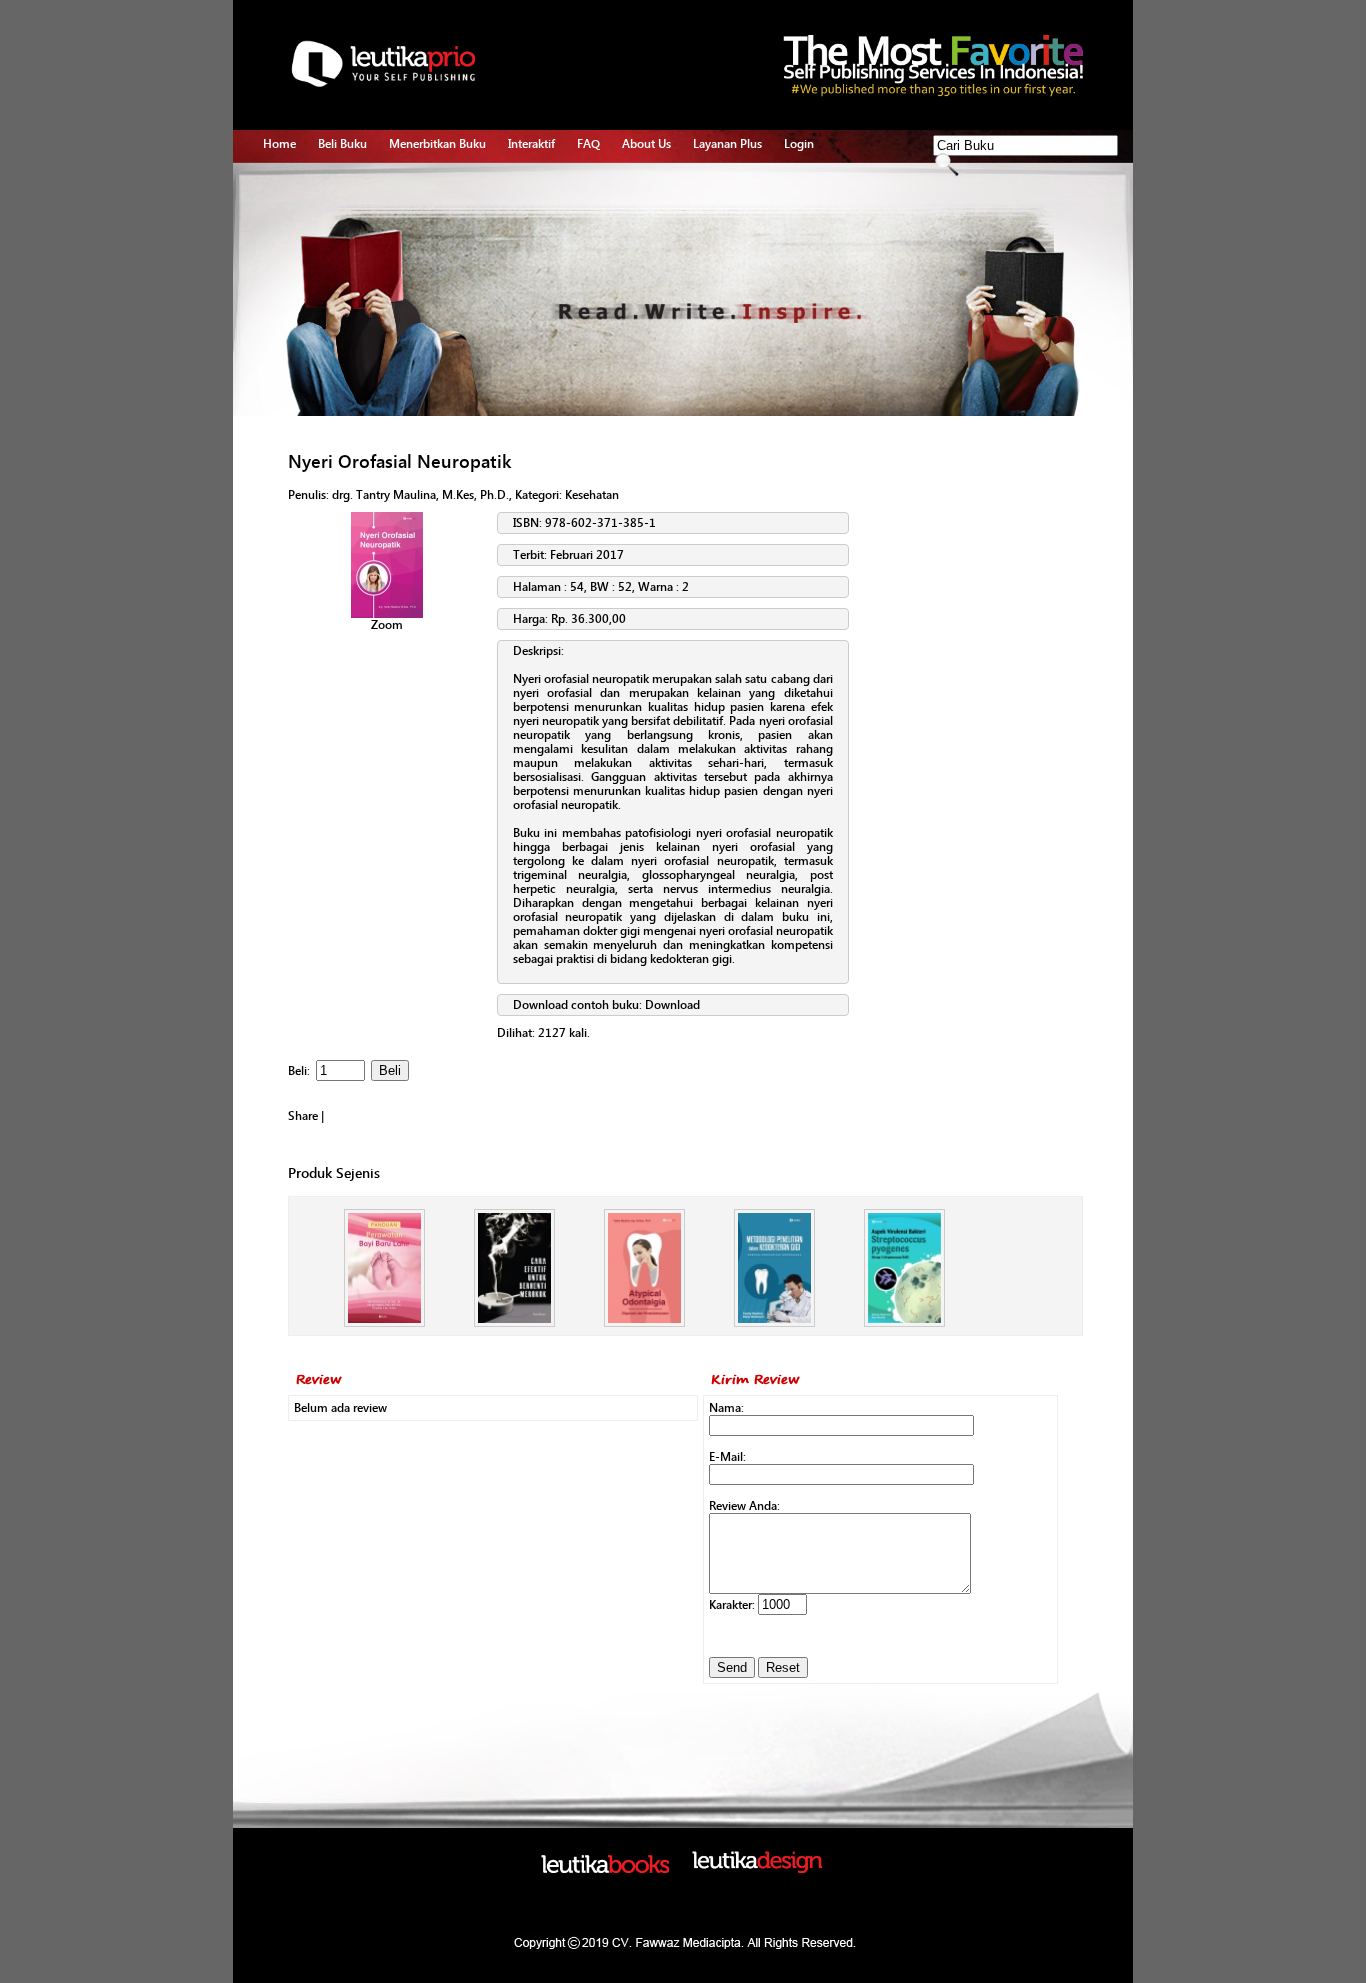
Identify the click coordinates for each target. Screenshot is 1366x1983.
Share (303, 1116)
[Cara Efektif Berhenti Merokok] (514, 1323)
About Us (646, 144)
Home (279, 144)
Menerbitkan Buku (437, 144)
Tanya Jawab (542, 208)
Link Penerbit (423, 277)
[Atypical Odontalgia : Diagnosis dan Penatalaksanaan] (644, 1323)
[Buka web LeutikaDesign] (757, 1869)
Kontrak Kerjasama (438, 208)
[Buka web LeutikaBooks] (605, 1869)
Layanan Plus (727, 144)
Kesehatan (592, 495)
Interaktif (531, 144)
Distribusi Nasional (438, 323)
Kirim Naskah (424, 254)
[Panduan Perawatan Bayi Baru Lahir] (384, 1323)
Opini (522, 231)
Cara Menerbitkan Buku (450, 185)
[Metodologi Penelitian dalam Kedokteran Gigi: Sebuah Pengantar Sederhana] (774, 1323)
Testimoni (415, 300)
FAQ (588, 144)
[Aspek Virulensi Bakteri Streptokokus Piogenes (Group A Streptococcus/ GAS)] (904, 1323)
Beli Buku (342, 144)
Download (672, 1005)
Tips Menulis (541, 185)
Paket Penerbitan (433, 231)
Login (799, 144)
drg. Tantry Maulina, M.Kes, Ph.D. (420, 495)
